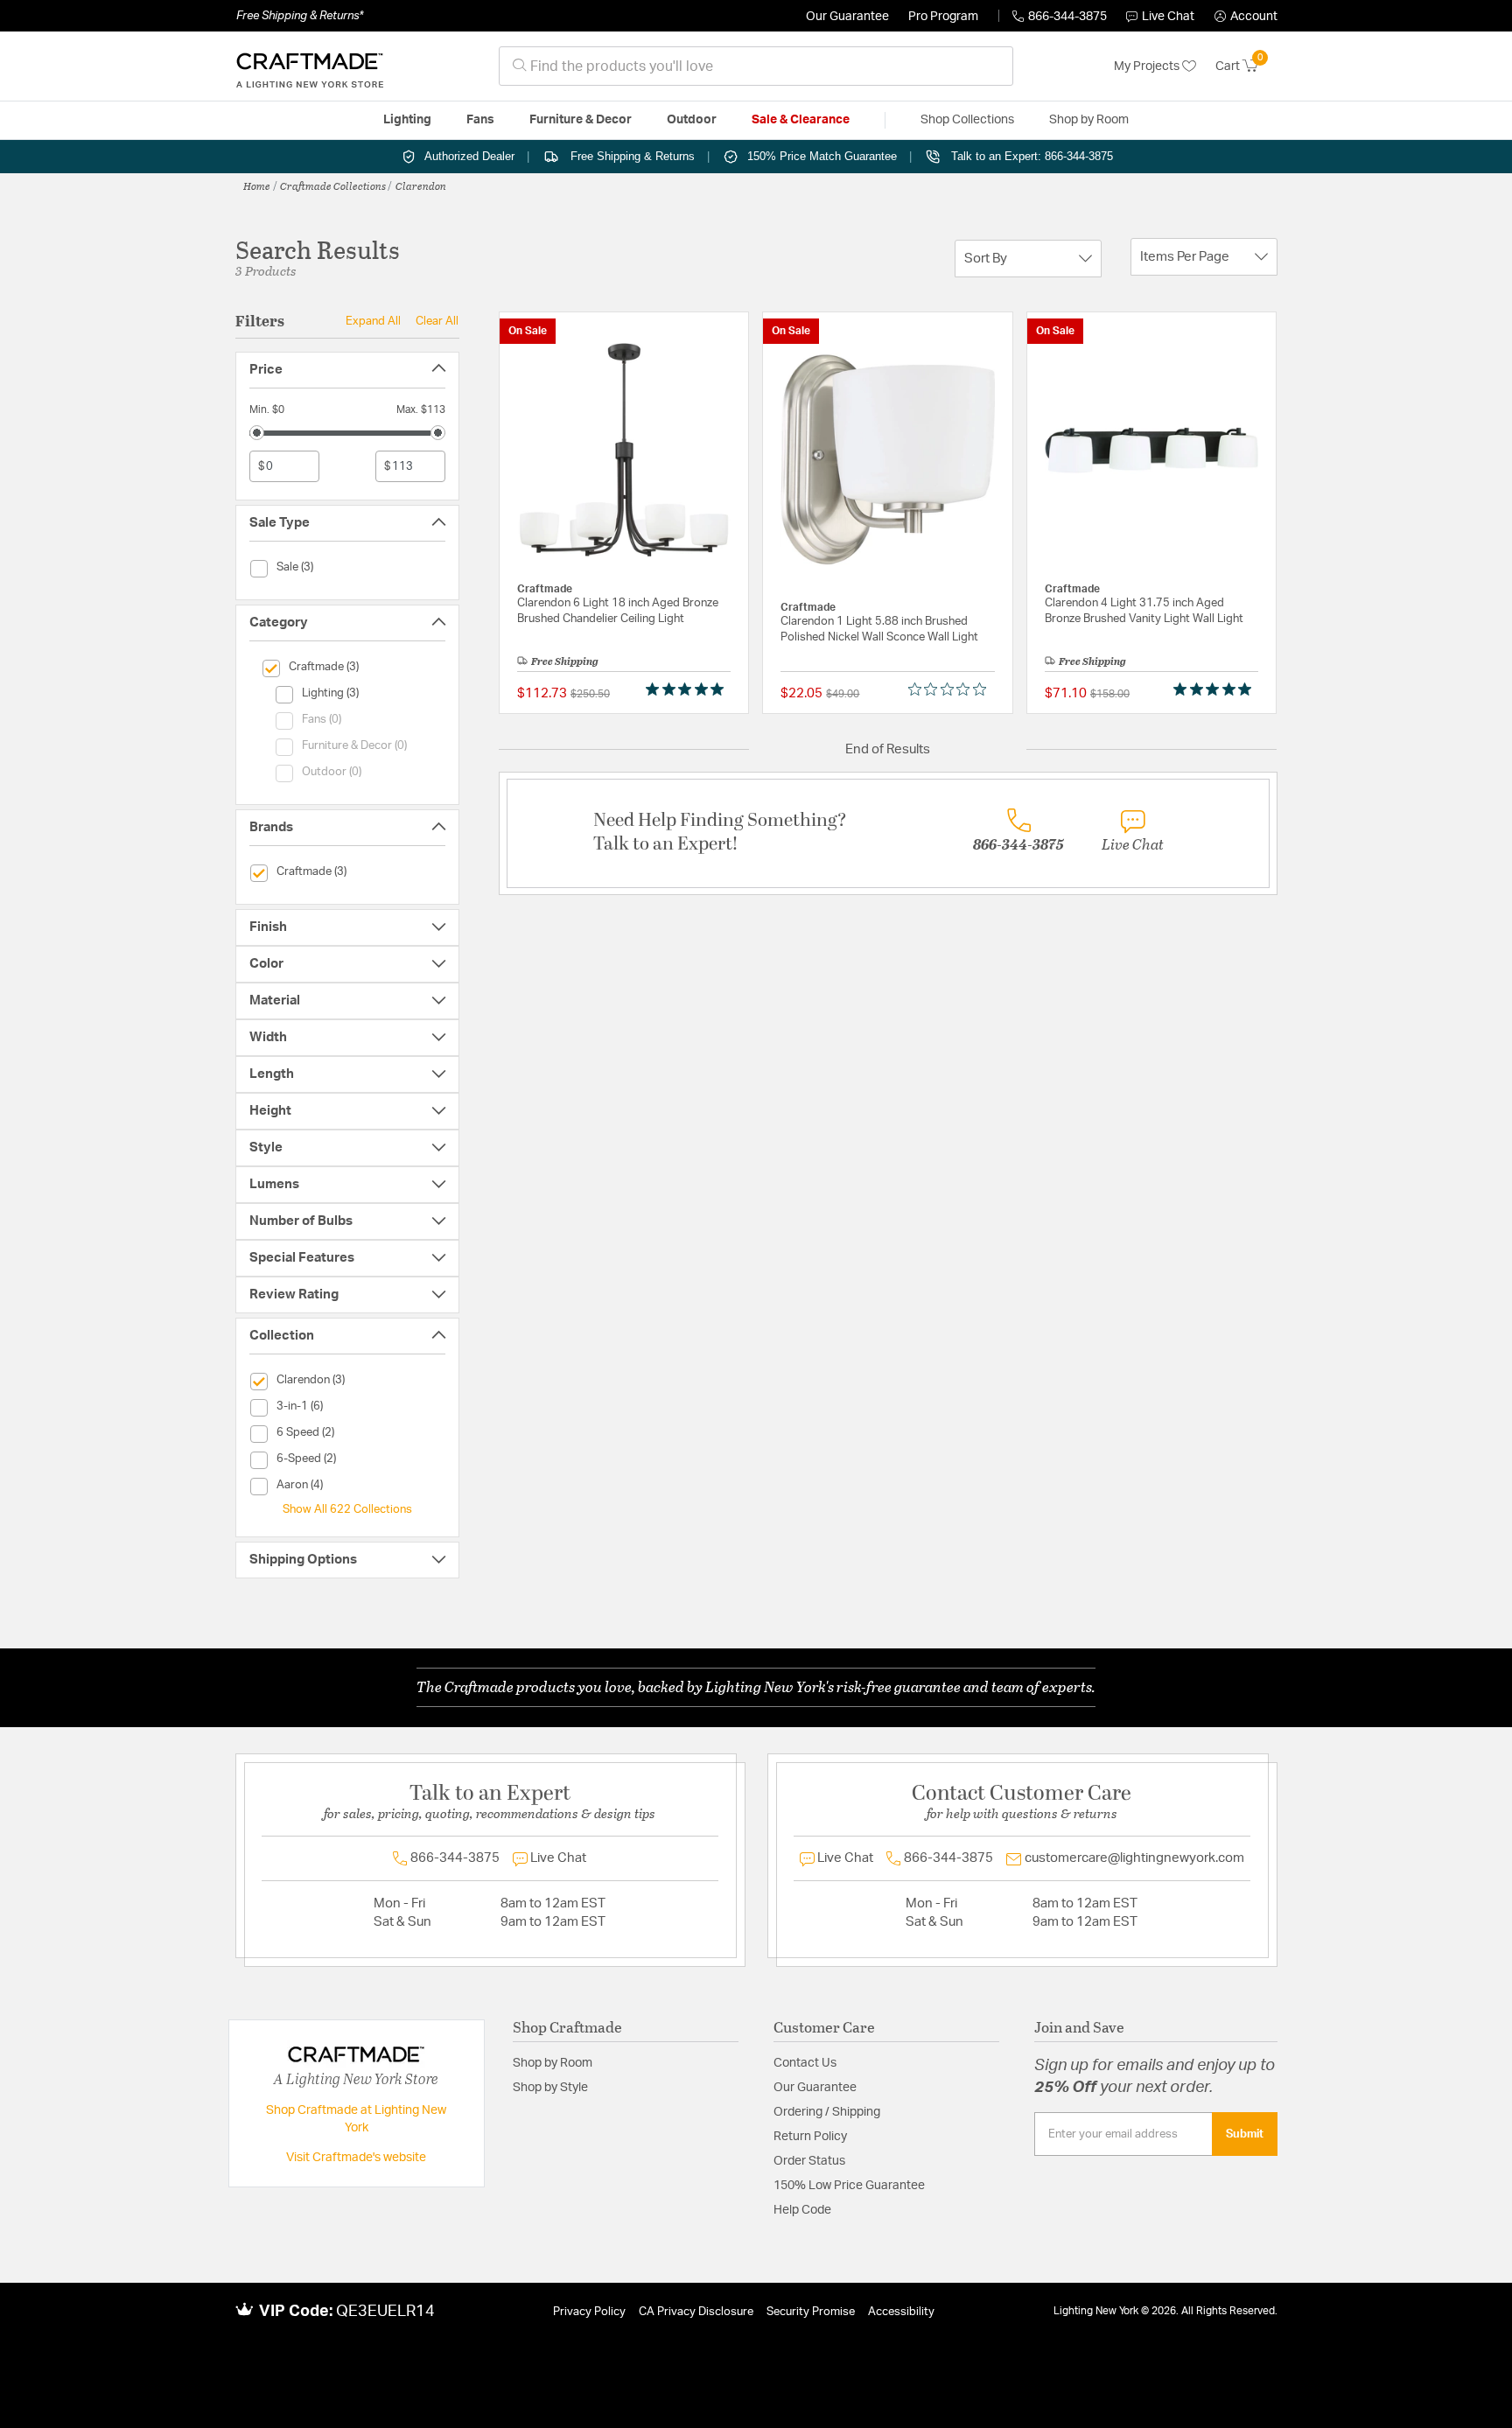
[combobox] (756, 66)
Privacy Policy (589, 2312)
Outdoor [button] (692, 120)
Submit (1245, 2134)
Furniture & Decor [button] (581, 120)
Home (257, 185)
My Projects (1148, 66)
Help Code (802, 2210)
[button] (1246, 17)
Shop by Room (553, 2063)
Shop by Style (550, 2088)
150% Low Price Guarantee (849, 2186)
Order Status (809, 2161)
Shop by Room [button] (1089, 120)
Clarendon (421, 185)
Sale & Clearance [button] (801, 120)
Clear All (437, 321)
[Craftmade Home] (310, 66)
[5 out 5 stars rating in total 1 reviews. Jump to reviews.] (688, 689)
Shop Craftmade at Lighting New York (356, 2119)
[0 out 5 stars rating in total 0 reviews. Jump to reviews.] (952, 689)
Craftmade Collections (333, 185)
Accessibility (901, 2312)
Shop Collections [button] (967, 120)
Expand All (373, 321)
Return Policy (810, 2137)
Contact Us (805, 2063)
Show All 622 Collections (347, 1509)
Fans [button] (480, 120)
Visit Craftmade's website (356, 2158)
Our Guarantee (847, 17)
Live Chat (1168, 17)
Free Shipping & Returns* (300, 16)
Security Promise (811, 2312)
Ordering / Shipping (827, 2112)
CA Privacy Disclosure (696, 2312)
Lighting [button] (407, 120)
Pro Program (943, 17)
